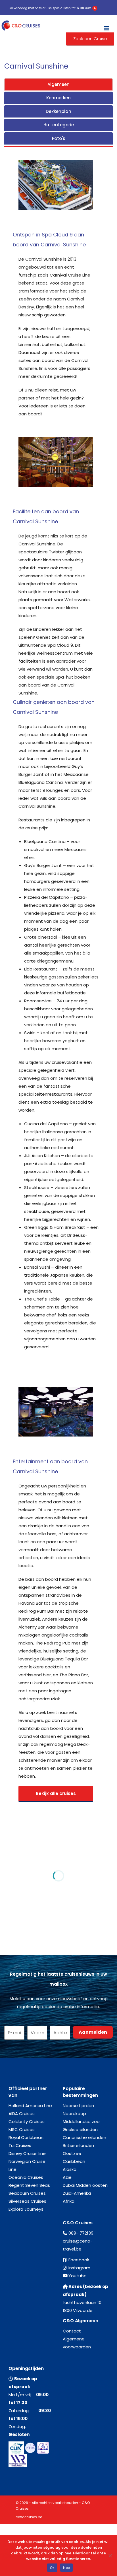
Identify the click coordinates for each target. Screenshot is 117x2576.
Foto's (59, 138)
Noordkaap (74, 2114)
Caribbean (74, 2161)
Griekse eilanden (80, 2129)
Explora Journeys (26, 2209)
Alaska (70, 2169)
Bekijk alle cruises (56, 1793)
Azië (67, 2177)
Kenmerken (58, 98)
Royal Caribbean (26, 2137)
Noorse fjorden (78, 2106)
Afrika (69, 2201)
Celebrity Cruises (27, 2121)
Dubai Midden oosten (85, 2185)
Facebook (79, 2260)
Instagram (79, 2268)
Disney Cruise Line (27, 2153)
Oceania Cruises (26, 2177)
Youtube (78, 2276)
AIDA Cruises (22, 2114)
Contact (72, 2331)
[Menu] (106, 26)
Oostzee (72, 2153)
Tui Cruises (20, 2145)
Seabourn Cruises (27, 2193)
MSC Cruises (22, 2129)
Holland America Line (30, 2106)
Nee (66, 2568)
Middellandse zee (81, 2121)
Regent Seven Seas (29, 2185)
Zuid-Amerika (77, 2193)
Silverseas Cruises (27, 2201)
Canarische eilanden (84, 2137)
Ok (52, 2568)
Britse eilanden (78, 2145)
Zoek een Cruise (90, 39)
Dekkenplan (58, 111)
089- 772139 (81, 2233)
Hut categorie (59, 125)
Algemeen (58, 84)
